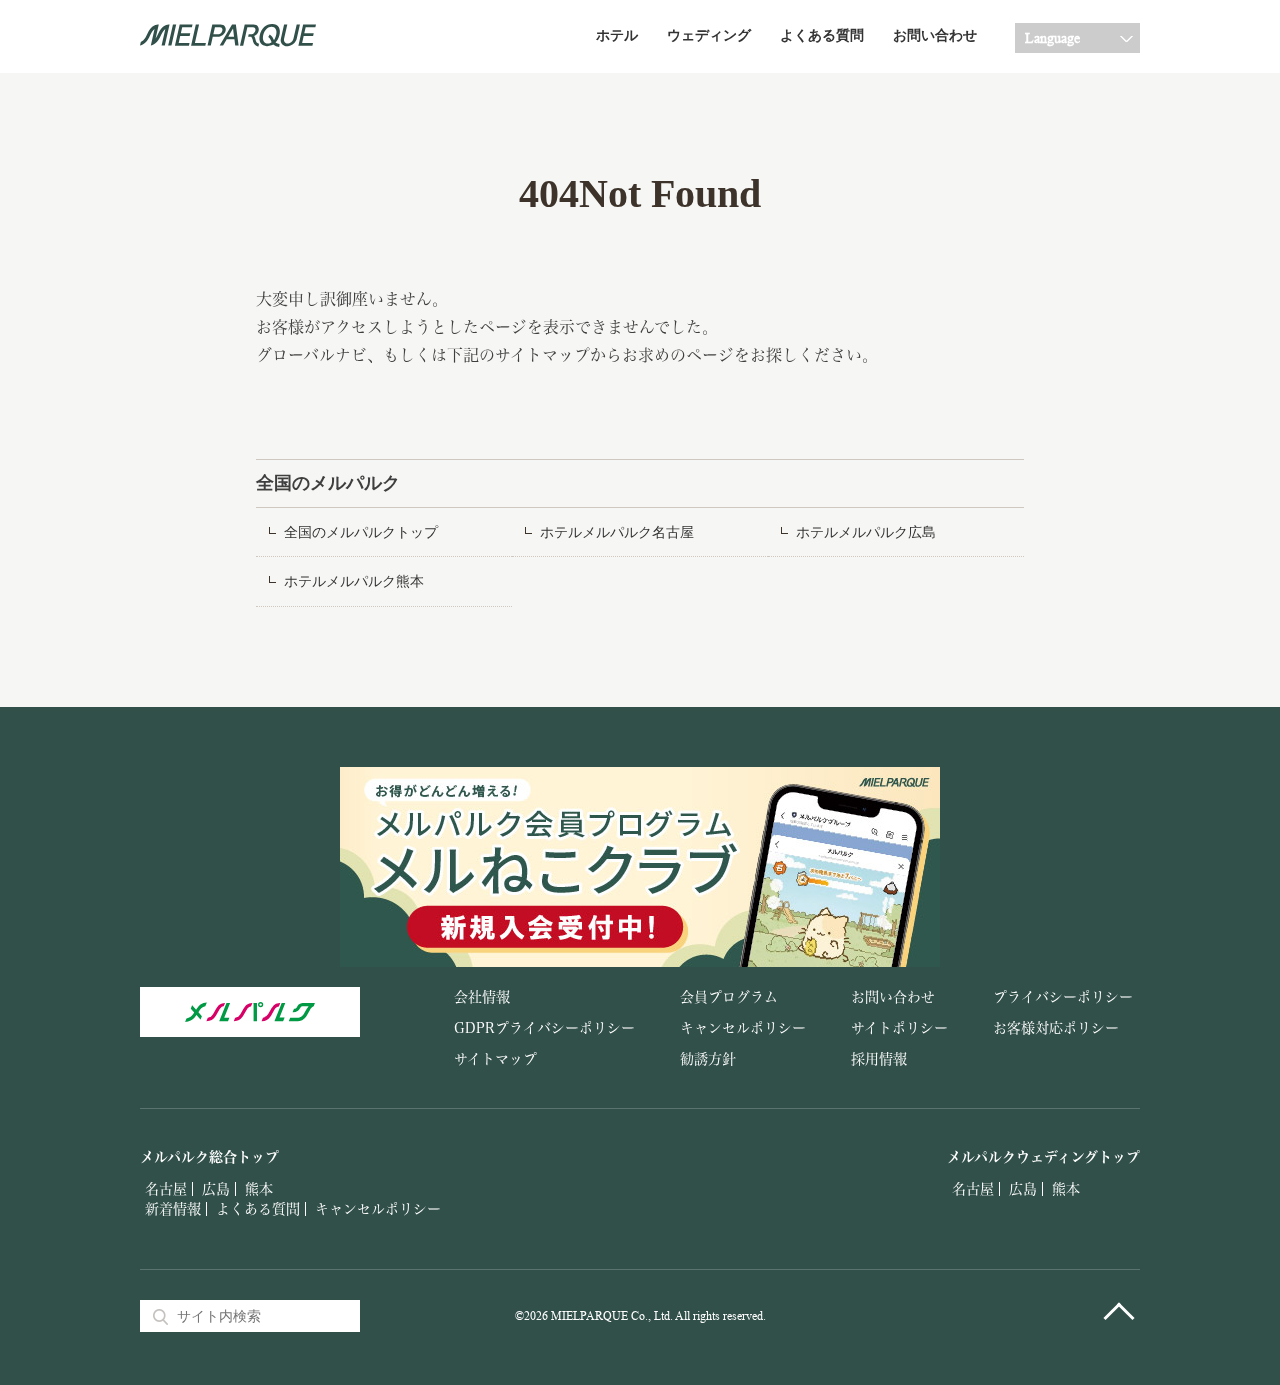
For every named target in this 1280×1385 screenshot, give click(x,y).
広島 (216, 1189)
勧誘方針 (708, 1059)
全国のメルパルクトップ (361, 532)
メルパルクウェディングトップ (1043, 1157)
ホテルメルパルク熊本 (354, 581)
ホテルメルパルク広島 (866, 532)
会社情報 (482, 997)
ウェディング (709, 35)
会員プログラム (729, 997)
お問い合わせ (935, 35)
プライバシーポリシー (1063, 997)
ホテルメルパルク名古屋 (617, 532)
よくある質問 (822, 35)
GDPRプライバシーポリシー (544, 1028)
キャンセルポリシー (743, 1028)
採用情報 (879, 1059)
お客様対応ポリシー (1056, 1028)
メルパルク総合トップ (209, 1157)
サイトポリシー (899, 1028)
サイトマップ (495, 1059)
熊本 (259, 1189)
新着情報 (173, 1209)
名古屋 (166, 1189)
